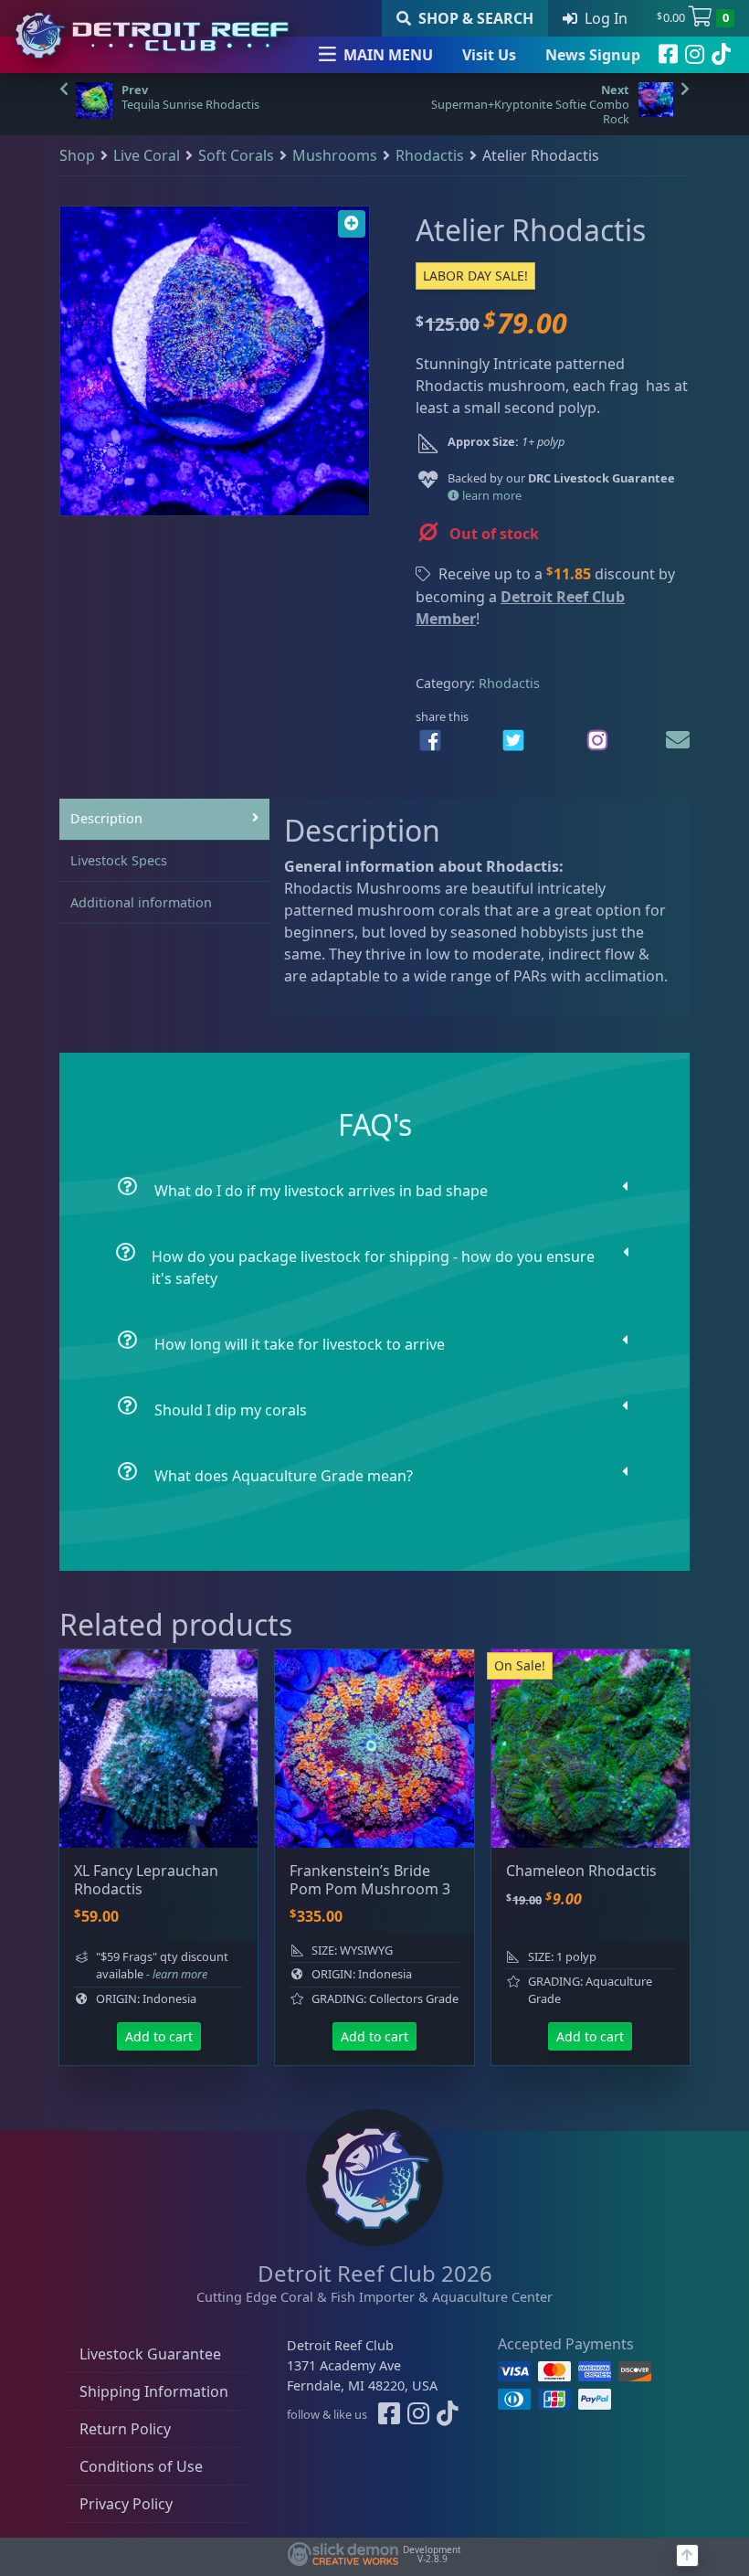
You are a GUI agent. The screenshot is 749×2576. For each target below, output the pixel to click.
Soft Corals (236, 155)
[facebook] (668, 55)
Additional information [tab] (141, 902)
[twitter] (513, 740)
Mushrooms (335, 155)
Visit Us (489, 55)
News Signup (593, 55)
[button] (352, 224)
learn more (491, 495)
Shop (77, 155)
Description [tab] (106, 818)
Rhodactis (430, 155)
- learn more (177, 1974)
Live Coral (147, 155)
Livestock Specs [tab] (119, 860)
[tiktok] (721, 55)
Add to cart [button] (159, 2036)
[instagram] (695, 55)
